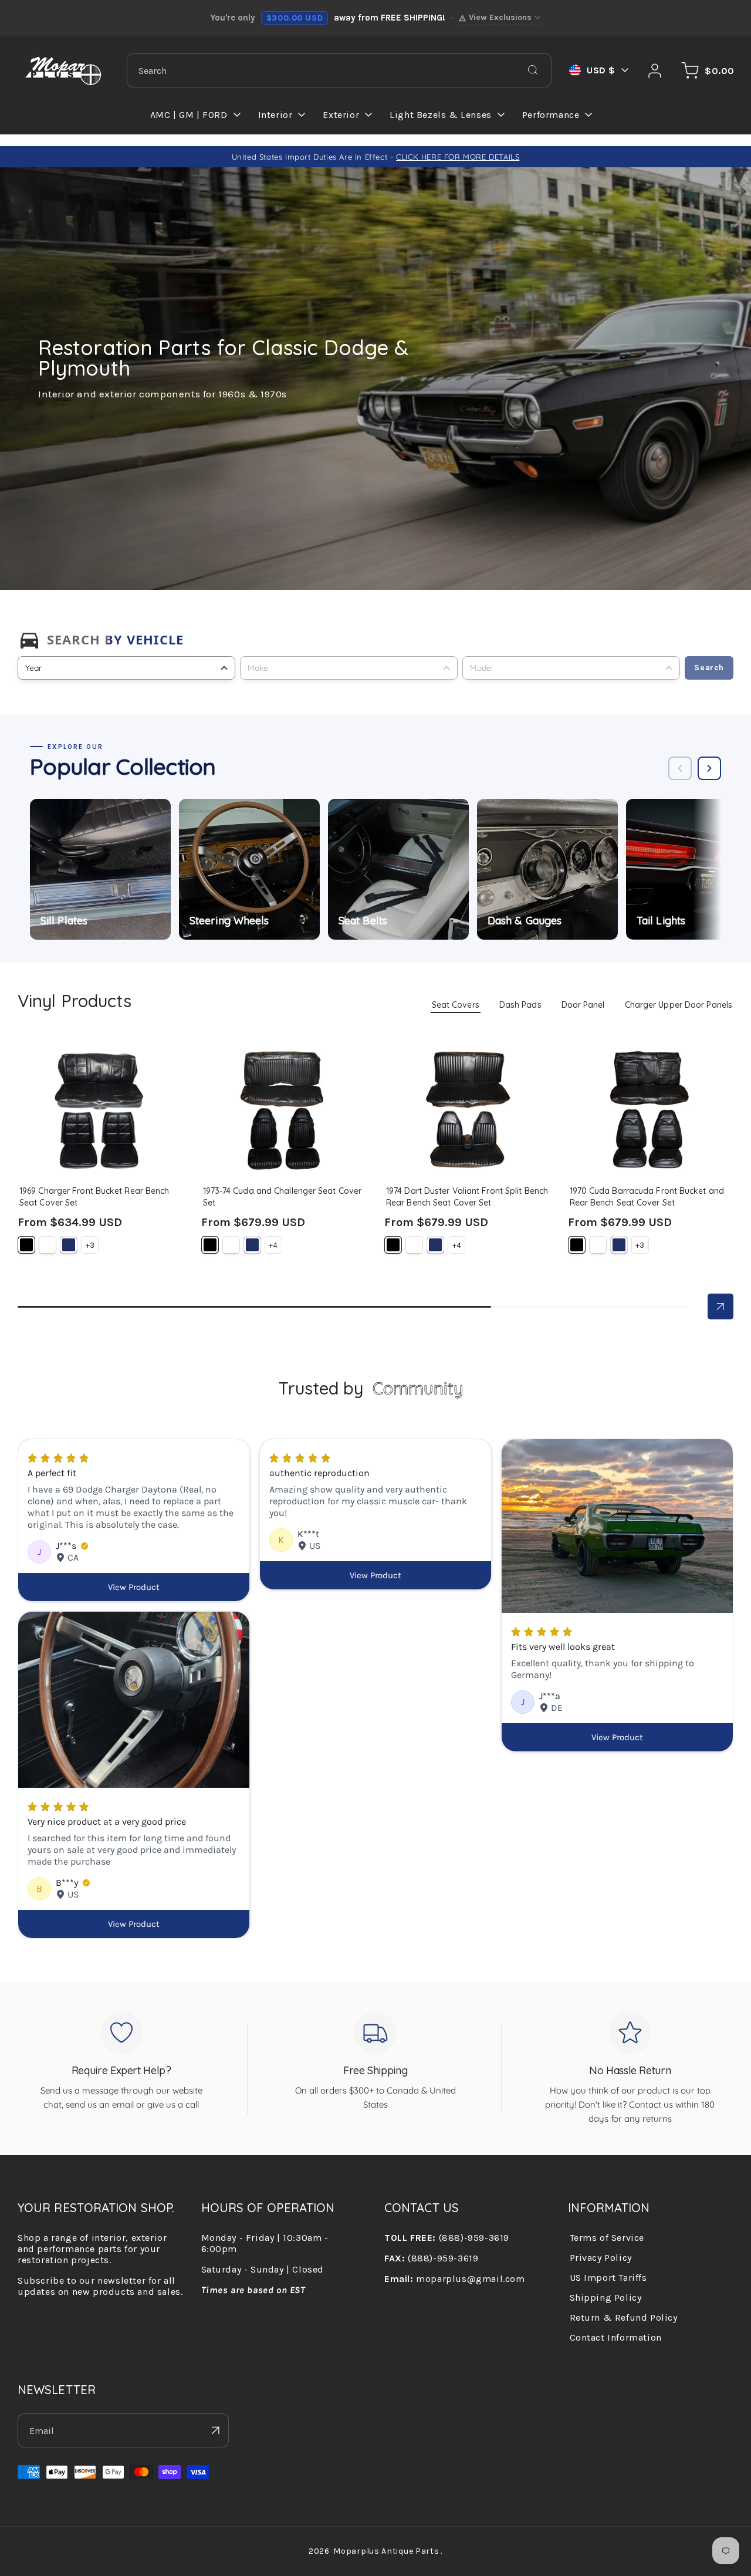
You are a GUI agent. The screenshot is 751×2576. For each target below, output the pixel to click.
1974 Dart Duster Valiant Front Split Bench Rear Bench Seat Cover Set (464, 1066)
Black (26, 1245)
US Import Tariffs (608, 2278)
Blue (69, 1245)
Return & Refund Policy (624, 2317)
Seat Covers (456, 1005)
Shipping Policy (606, 2298)
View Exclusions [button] (500, 17)
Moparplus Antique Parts (386, 2551)
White (48, 1245)
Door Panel (583, 1005)
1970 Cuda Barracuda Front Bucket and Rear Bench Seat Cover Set (649, 1061)
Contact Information (616, 2337)
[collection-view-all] (720, 1306)
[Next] (709, 768)
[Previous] (680, 768)
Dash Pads (520, 1005)
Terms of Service (607, 2238)
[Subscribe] (215, 2430)
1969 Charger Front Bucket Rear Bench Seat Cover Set (92, 1061)
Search (709, 668)
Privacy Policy (601, 2258)
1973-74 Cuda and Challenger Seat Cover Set (281, 1061)
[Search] (533, 70)
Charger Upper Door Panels (679, 1005)
